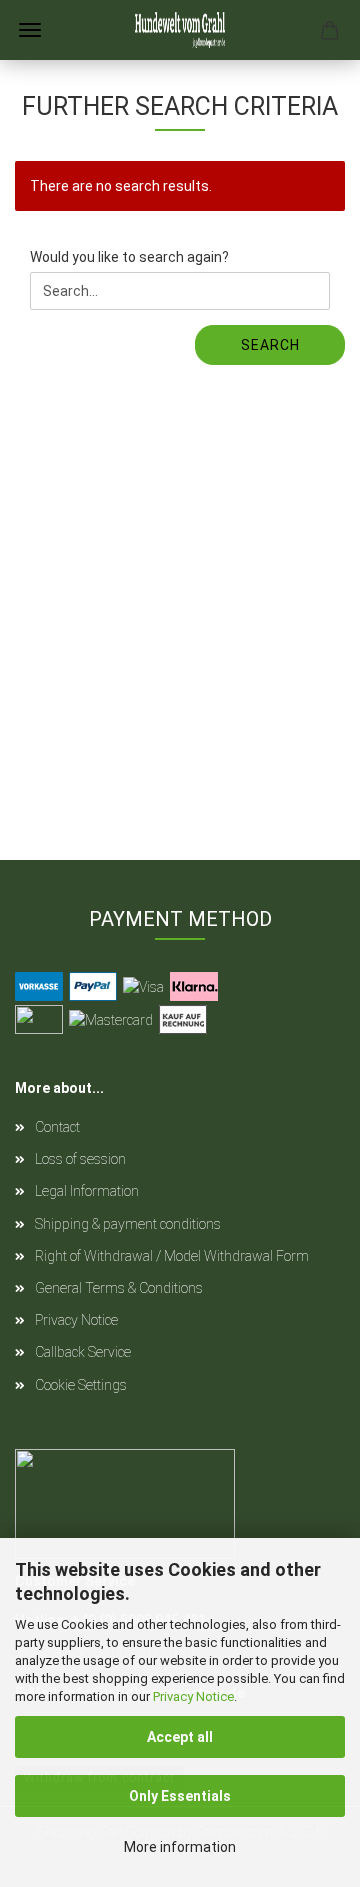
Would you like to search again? (129, 257)
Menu (30, 30)
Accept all (180, 1737)
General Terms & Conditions (119, 1288)
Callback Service (83, 1352)
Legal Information (87, 1191)
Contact (57, 1127)
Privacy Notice (193, 1696)
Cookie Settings (81, 1385)
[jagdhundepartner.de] (180, 30)
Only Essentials (180, 1796)
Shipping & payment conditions (128, 1224)
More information (180, 1847)
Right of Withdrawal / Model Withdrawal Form (172, 1256)
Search (270, 345)
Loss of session (80, 1159)
